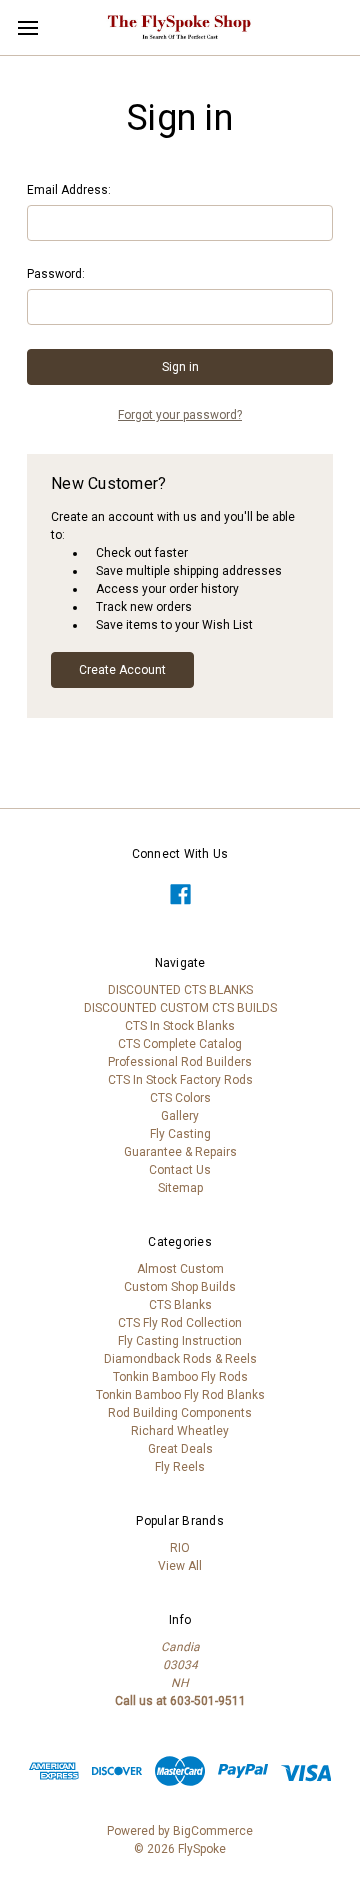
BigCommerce (213, 1831)
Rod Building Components (180, 1413)
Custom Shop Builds (180, 1287)
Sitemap (180, 1188)
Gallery (180, 1116)
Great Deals (180, 1449)
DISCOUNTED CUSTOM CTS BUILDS (180, 1008)
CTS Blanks (180, 1305)
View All (180, 1566)
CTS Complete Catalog (180, 1044)
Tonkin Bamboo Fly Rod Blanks (180, 1395)
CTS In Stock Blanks (180, 1026)
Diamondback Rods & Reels (180, 1359)
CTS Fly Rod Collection (180, 1323)
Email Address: (69, 190)
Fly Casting (180, 1134)
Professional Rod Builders (180, 1062)
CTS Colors (180, 1098)
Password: (56, 274)
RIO (180, 1548)
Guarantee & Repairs (180, 1152)
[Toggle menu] (27, 27)
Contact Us (180, 1170)
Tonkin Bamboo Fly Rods (180, 1377)
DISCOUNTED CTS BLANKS (180, 990)
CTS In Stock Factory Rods (180, 1080)
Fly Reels (180, 1467)
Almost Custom (180, 1269)
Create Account (122, 670)
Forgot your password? (180, 415)
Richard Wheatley (180, 1431)
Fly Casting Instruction (180, 1341)
